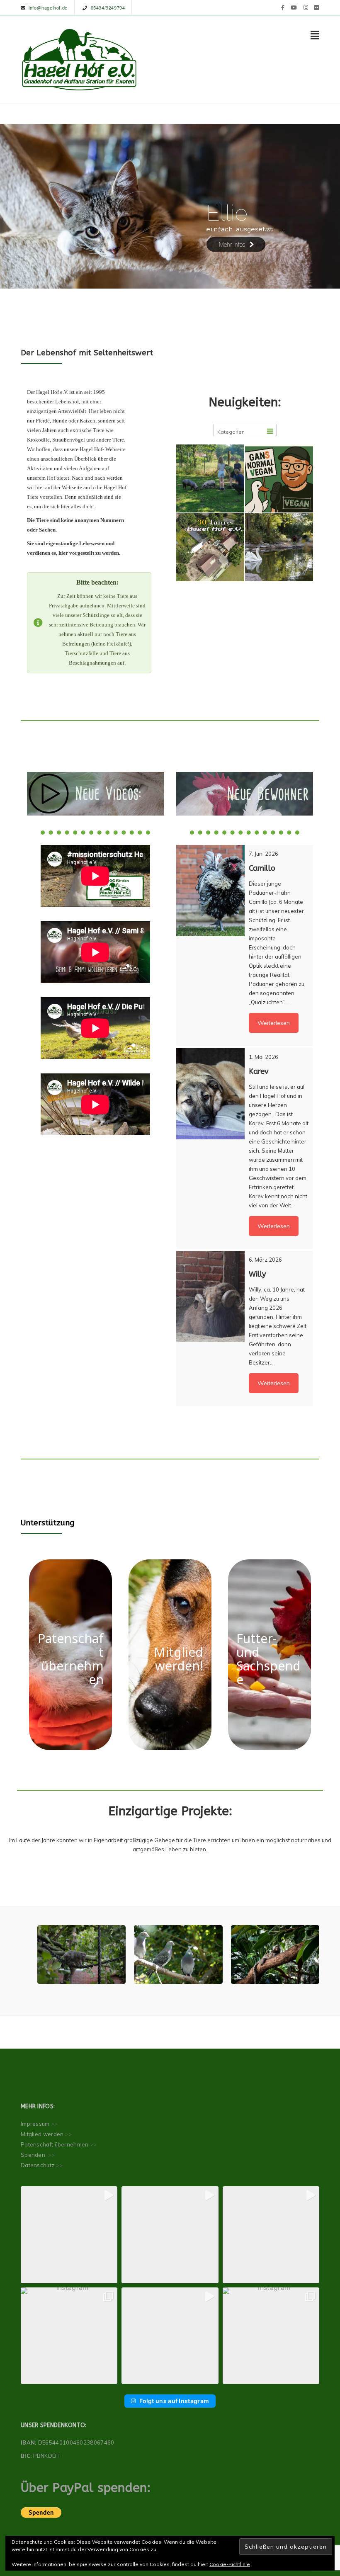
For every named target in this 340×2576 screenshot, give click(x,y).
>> (55, 2124)
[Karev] (210, 1094)
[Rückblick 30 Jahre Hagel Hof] (210, 547)
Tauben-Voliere (178, 1958)
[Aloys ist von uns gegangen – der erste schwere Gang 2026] (279, 547)
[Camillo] (210, 891)
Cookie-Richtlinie (230, 2564)
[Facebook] (283, 7)
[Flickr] (317, 7)
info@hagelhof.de (48, 7)
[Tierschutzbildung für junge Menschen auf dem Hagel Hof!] (210, 478)
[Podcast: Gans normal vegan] (279, 478)
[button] (69, 2235)
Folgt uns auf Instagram (174, 2401)
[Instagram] (306, 7)
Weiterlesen (274, 1023)
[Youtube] (294, 7)
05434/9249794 (108, 7)
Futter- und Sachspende (268, 1659)
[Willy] (210, 1296)
